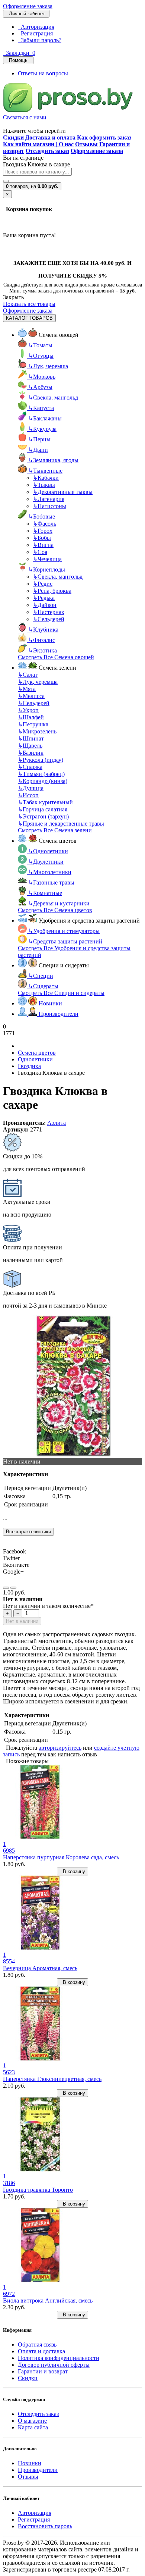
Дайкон (45, 605)
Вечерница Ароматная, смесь (40, 1968)
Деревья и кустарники (59, 903)
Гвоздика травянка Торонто (38, 2190)
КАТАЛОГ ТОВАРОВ (29, 318)
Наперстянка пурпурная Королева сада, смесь (61, 1857)
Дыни (38, 450)
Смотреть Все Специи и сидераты (61, 993)
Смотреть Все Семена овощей (56, 657)
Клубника (43, 630)
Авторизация (36, 27)
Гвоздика (29, 1066)
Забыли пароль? (40, 40)
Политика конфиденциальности (59, 2358)
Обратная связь (37, 2345)
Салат (28, 675)
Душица (31, 788)
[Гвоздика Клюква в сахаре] (74, 1455)
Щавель (30, 746)
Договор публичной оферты (54, 2365)
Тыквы (44, 485)
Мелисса (31, 696)
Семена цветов (37, 1053)
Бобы (42, 538)
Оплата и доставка (41, 2351)
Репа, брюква (52, 591)
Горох (43, 531)
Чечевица (47, 559)
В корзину (72, 1871)
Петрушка (33, 724)
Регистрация (35, 33)
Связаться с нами (25, 117)
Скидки (28, 2378)
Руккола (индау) (41, 760)
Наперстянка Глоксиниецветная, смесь (52, 2079)
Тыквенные (45, 471)
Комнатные (45, 893)
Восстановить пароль (45, 2526)
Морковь (42, 377)
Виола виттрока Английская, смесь (48, 2300)
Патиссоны (49, 506)
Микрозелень (37, 731)
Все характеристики (28, 1532)
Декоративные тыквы (63, 492)
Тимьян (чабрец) (41, 774)
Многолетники (50, 872)
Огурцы (41, 356)
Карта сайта (33, 2427)
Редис (43, 584)
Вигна (43, 545)
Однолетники (48, 851)
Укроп (28, 710)
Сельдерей (49, 619)
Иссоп (28, 795)
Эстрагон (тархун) (43, 816)
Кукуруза (42, 429)
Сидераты (43, 986)
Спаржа (30, 767)
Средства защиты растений (65, 941)
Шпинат (31, 738)
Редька (44, 598)
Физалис (42, 640)
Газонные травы (51, 882)
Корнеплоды (47, 569)
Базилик (31, 753)
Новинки (30, 2463)
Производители (38, 2470)
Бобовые (42, 517)
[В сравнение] (13, 1588)
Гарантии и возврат (43, 2371)
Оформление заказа (28, 6)
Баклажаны (45, 418)
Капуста (41, 408)
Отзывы (28, 2477)
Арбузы (40, 387)
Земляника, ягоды (53, 460)
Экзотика (43, 650)
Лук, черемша (48, 366)
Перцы (39, 439)
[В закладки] (6, 1588)
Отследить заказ (38, 2414)
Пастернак (49, 612)
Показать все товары (29, 304)
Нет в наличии (22, 1621)
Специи (41, 976)
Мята (27, 689)
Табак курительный (45, 802)
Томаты (40, 345)
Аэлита (57, 1123)
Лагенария (49, 499)
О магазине (32, 2421)
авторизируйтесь (60, 1748)
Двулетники (46, 862)
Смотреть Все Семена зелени (55, 830)
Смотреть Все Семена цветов (55, 910)
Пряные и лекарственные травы (61, 824)
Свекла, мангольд (53, 397)
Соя (40, 552)
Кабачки (46, 478)
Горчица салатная (43, 809)
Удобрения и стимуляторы (64, 931)
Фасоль (44, 524)
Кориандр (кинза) (43, 781)
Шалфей (31, 717)
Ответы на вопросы (43, 73)
